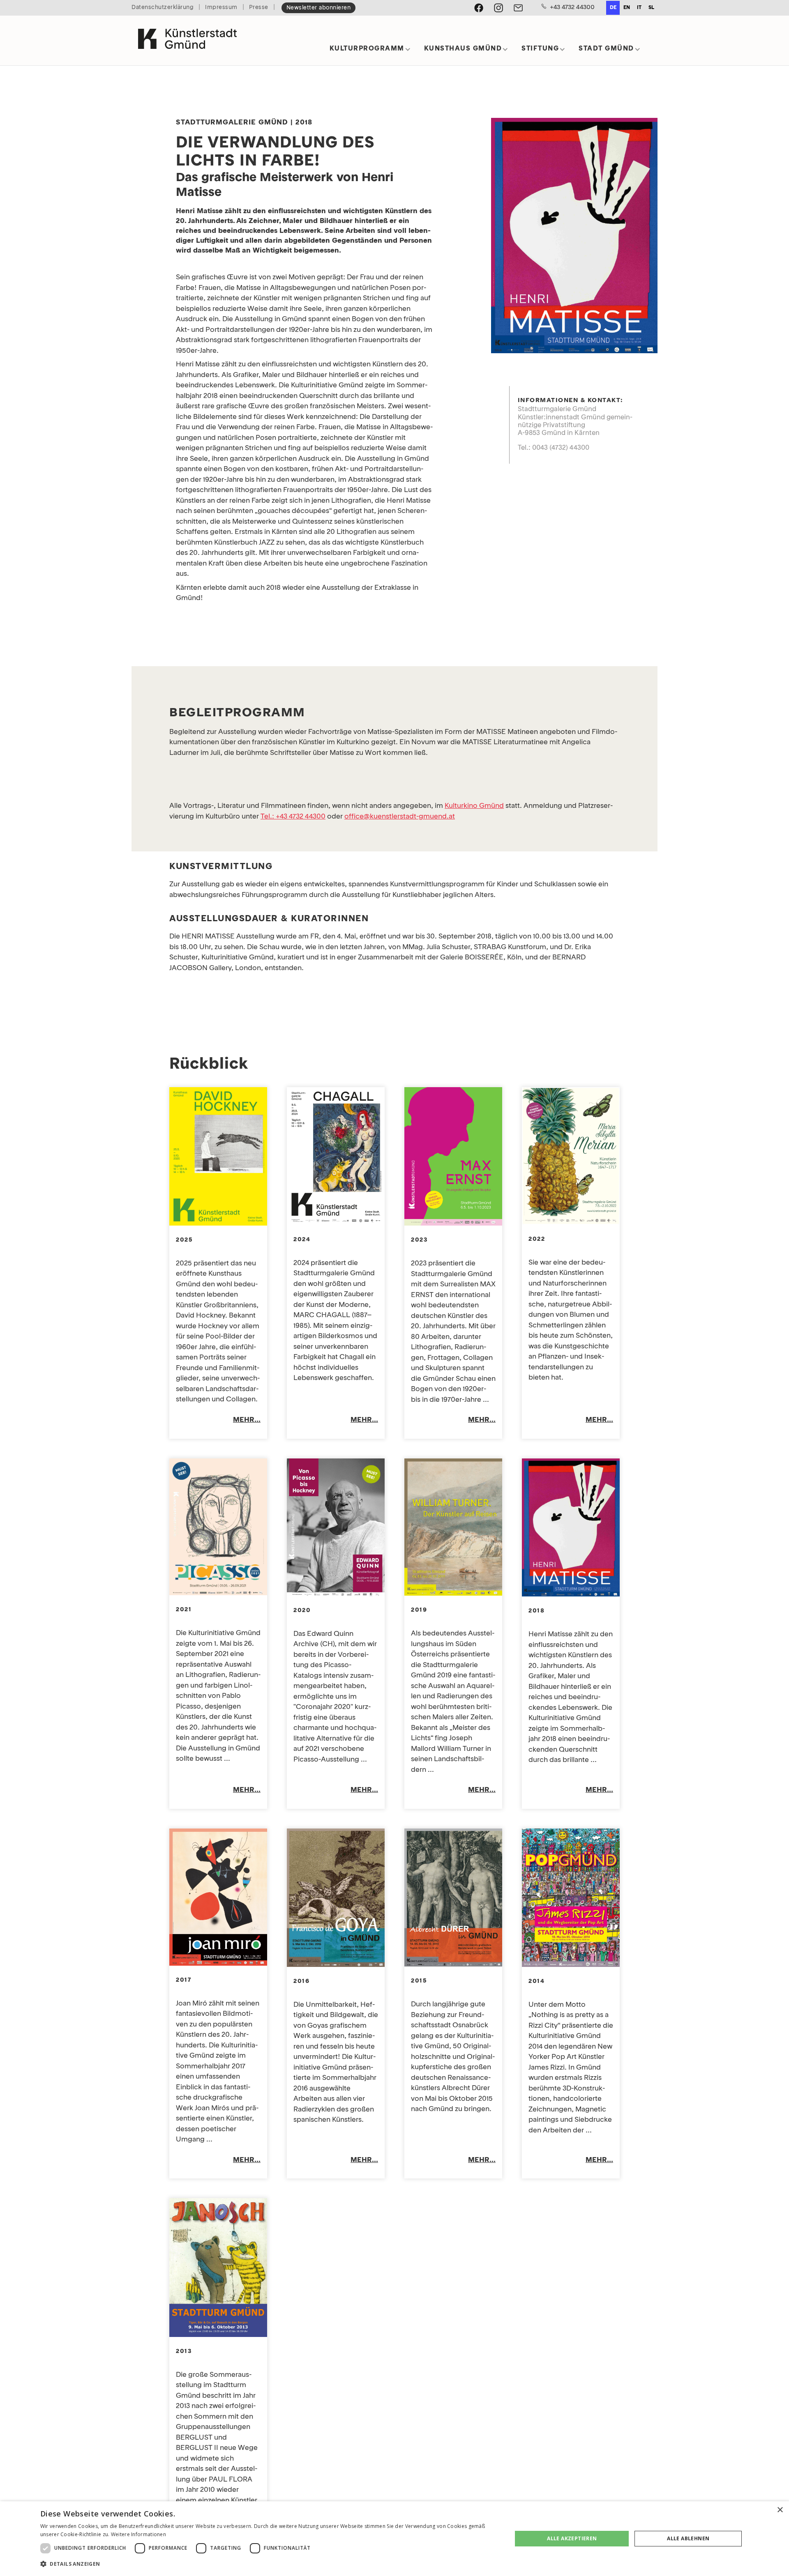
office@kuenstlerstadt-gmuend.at (400, 817)
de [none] (613, 8)
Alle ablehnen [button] (688, 2538)
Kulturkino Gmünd (474, 806)
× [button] (780, 2510)
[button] (370, 52)
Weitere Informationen (138, 2534)
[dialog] (394, 2539)
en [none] (627, 8)
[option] (626, 8)
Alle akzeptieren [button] (572, 2538)
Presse (259, 8)
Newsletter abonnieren (319, 8)
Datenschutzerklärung (163, 8)
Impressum (221, 8)
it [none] (639, 8)
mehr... (247, 1420)
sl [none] (651, 8)
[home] (187, 40)
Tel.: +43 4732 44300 (293, 817)
